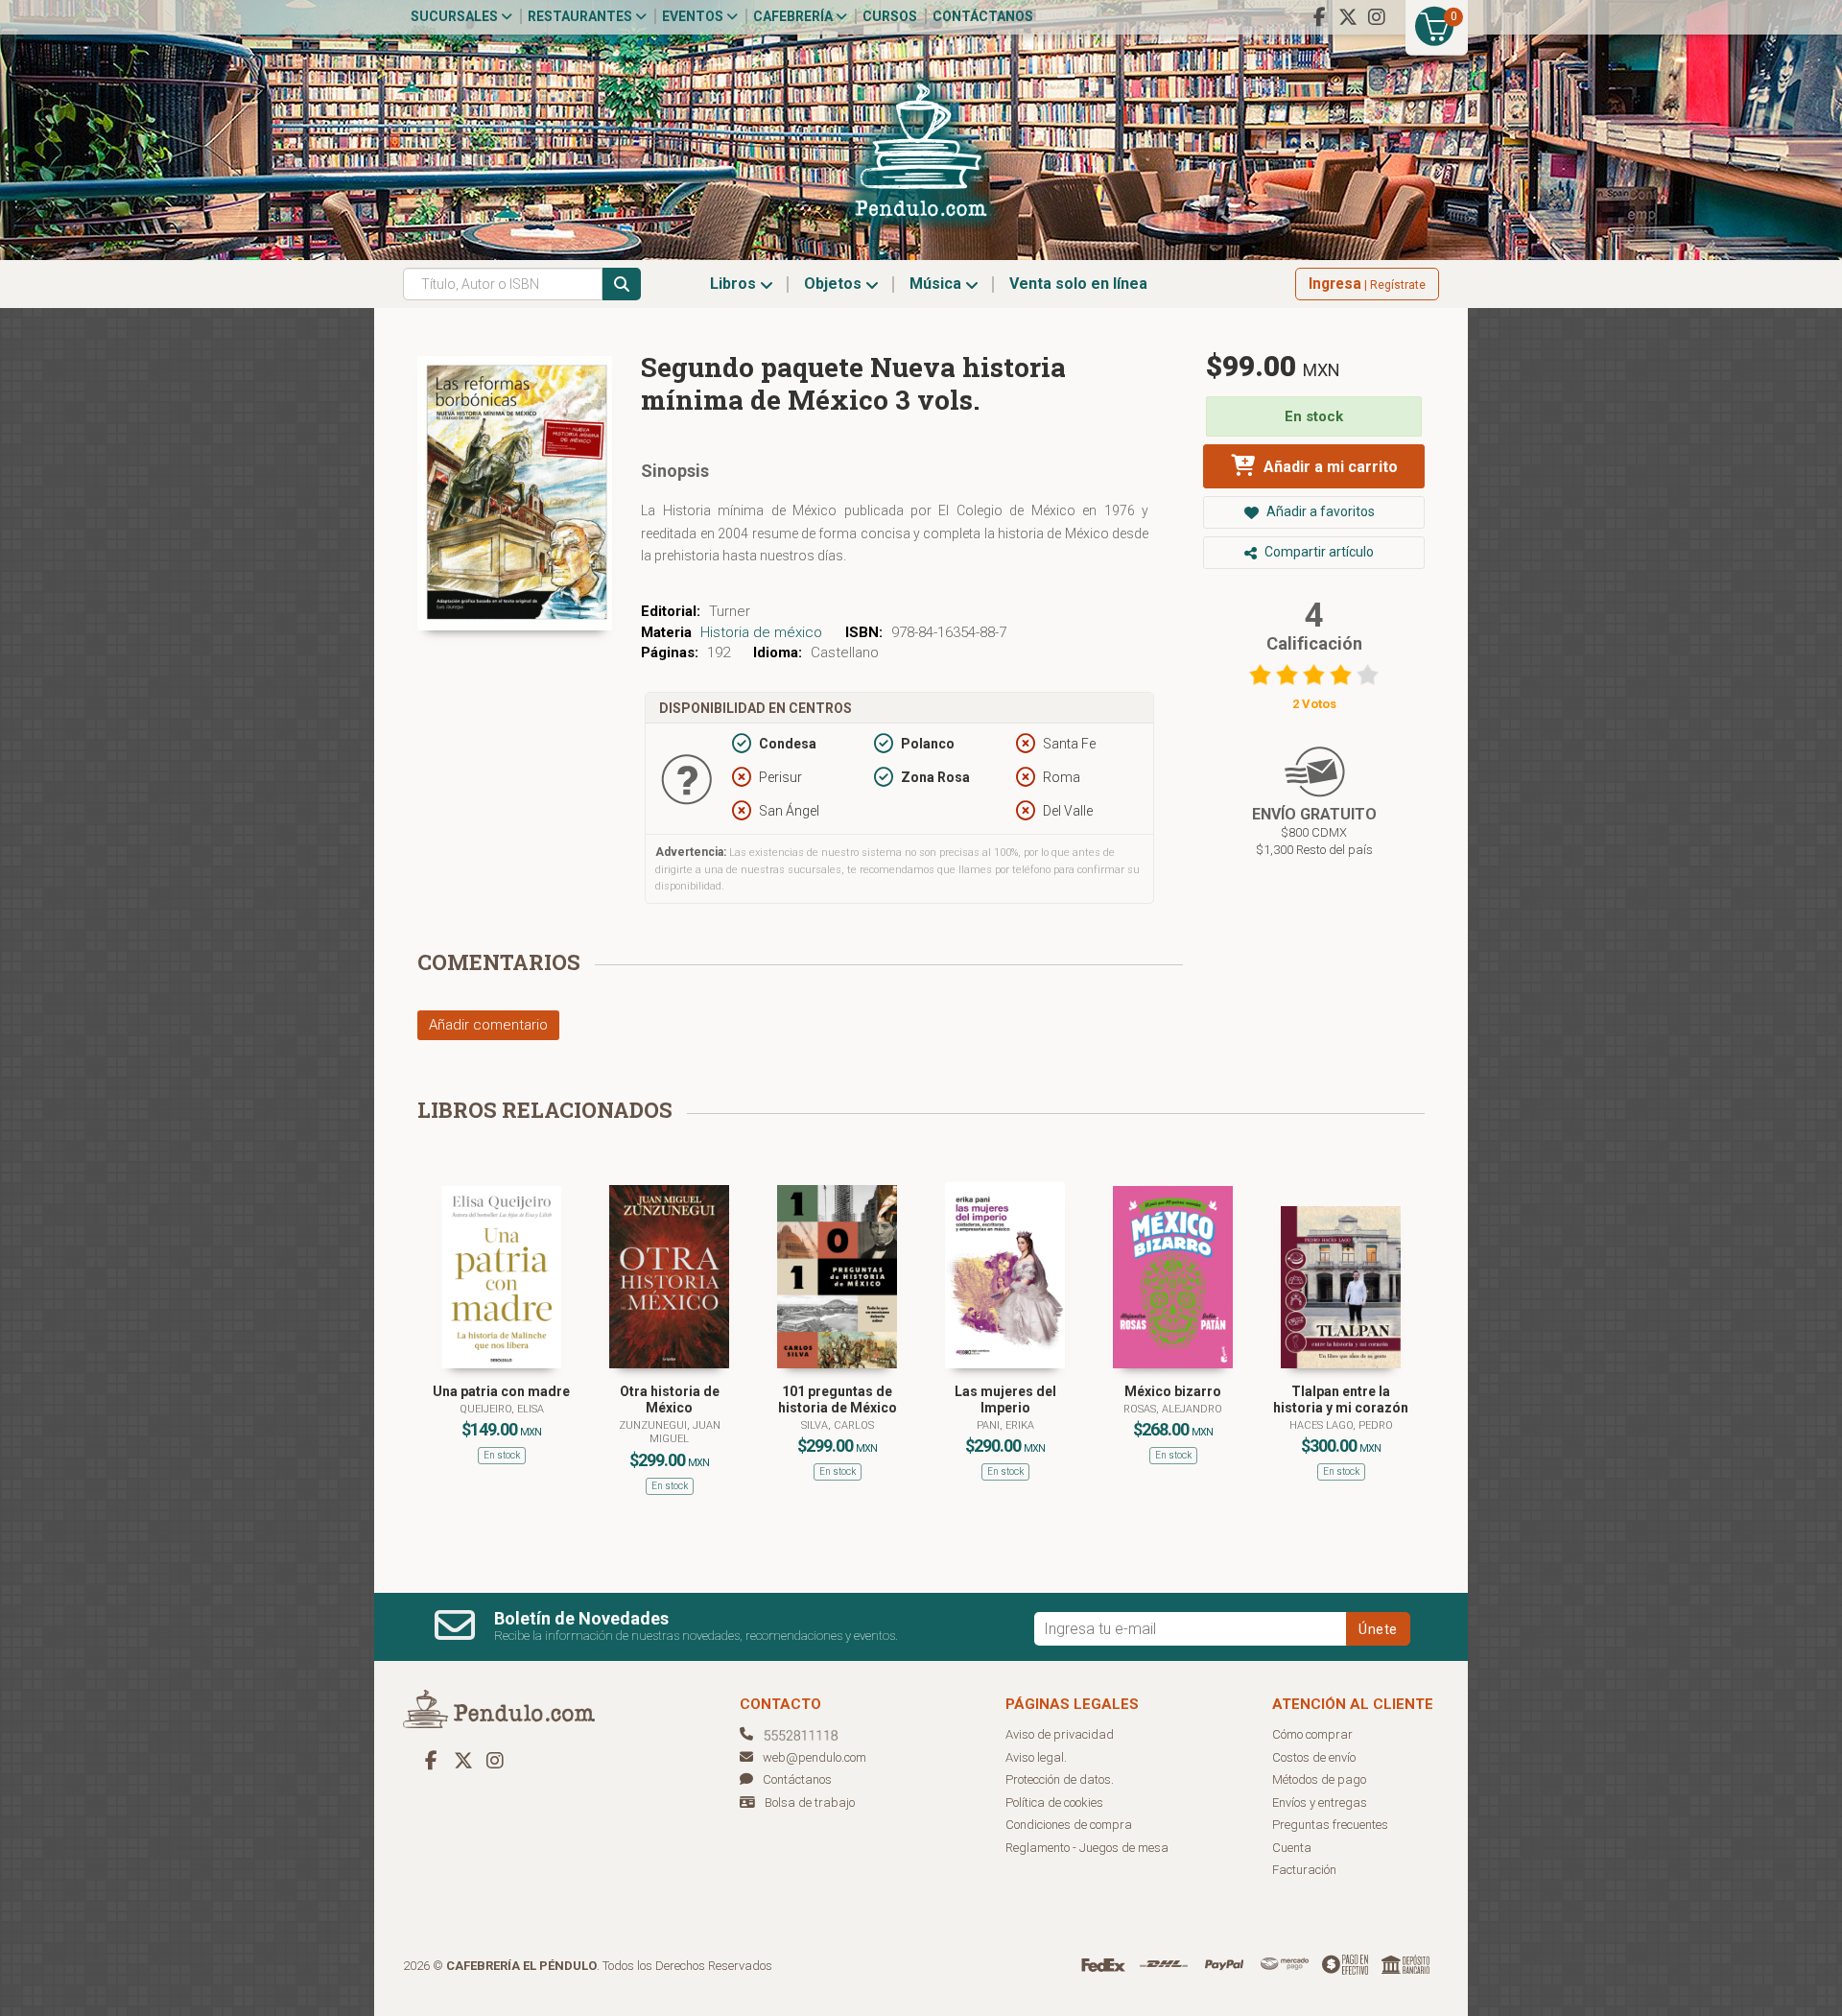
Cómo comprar (1312, 1734)
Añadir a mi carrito (1329, 467)
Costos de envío (1314, 1757)
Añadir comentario (488, 1025)
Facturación (1304, 1870)
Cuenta (1292, 1848)
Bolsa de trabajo (810, 1803)
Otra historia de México (670, 1399)
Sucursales (456, 16)
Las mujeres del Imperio (1005, 1399)
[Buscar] (622, 284)
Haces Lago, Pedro (1341, 1425)
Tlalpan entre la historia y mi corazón (1341, 1399)
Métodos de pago (1319, 1779)
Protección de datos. (1060, 1779)
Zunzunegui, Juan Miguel (670, 1432)
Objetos (835, 284)
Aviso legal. (1036, 1757)
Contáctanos (983, 16)
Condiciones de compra (1069, 1825)
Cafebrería (794, 16)
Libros (735, 284)
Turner (730, 611)
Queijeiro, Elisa (502, 1409)
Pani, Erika (1005, 1425)
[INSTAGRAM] (1377, 17)
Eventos (694, 16)
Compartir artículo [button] (1318, 552)
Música (937, 284)
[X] (1348, 17)
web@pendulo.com (815, 1757)
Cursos (890, 16)
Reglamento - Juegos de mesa (1087, 1848)
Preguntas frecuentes (1330, 1825)
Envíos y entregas (1320, 1803)
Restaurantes (581, 16)
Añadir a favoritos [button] (1319, 511)
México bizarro (1173, 1391)
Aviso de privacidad (1060, 1734)
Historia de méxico (761, 632)
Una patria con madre (501, 1391)
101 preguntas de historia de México (838, 1399)
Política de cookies (1054, 1803)
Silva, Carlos (838, 1425)
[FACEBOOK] (1319, 17)
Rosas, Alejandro (1173, 1409)
